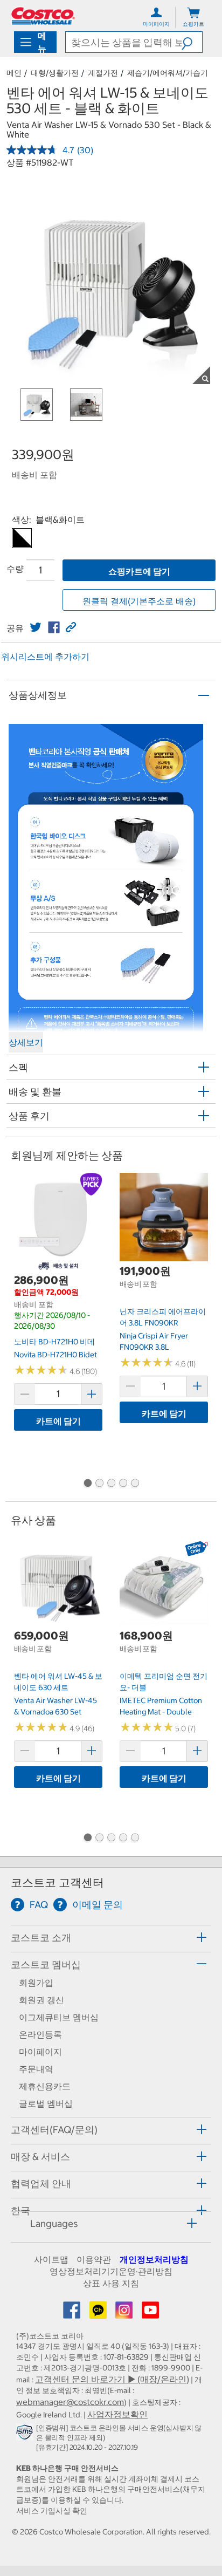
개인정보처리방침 (154, 2259)
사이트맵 (51, 2259)
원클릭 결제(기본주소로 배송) (139, 601)
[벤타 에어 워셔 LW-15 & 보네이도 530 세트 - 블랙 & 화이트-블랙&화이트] (22, 538)
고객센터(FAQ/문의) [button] (54, 2130)
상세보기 (26, 1042)
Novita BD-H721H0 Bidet (55, 1355)
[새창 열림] (26, 2434)
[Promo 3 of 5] (111, 1484)
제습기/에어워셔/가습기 (168, 73)
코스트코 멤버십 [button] (46, 1965)
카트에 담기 (58, 1421)
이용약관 (94, 2259)
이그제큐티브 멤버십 (59, 2017)
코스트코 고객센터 (57, 1883)
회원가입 (36, 1983)
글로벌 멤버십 (46, 2103)
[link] (36, 627)
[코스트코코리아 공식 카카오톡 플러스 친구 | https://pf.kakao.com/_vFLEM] (99, 2313)
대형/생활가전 (55, 73)
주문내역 (36, 2069)
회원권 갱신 (41, 2000)
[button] (192, 42)
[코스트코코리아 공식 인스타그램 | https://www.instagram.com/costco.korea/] (125, 2313)
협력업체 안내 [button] (41, 2184)
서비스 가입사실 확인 (52, 2511)
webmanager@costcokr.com (70, 2402)
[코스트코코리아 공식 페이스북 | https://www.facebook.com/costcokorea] (73, 2313)
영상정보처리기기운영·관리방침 (111, 2271)
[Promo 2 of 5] (99, 1484)
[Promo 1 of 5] (87, 1484)
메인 (14, 73)
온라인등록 (40, 2034)
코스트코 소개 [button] (41, 1938)
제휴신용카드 (45, 2086)
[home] (43, 16)
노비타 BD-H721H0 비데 (54, 1342)
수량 (15, 569)
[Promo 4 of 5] (123, 1484)
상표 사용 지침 (111, 2283)
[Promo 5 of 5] (135, 1484)
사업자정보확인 (117, 2414)
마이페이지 (40, 2052)
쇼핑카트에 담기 (139, 571)
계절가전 (103, 73)
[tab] (111, 1937)
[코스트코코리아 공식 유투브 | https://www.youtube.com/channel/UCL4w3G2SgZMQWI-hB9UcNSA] (150, 2313)
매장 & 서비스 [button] (40, 2157)
